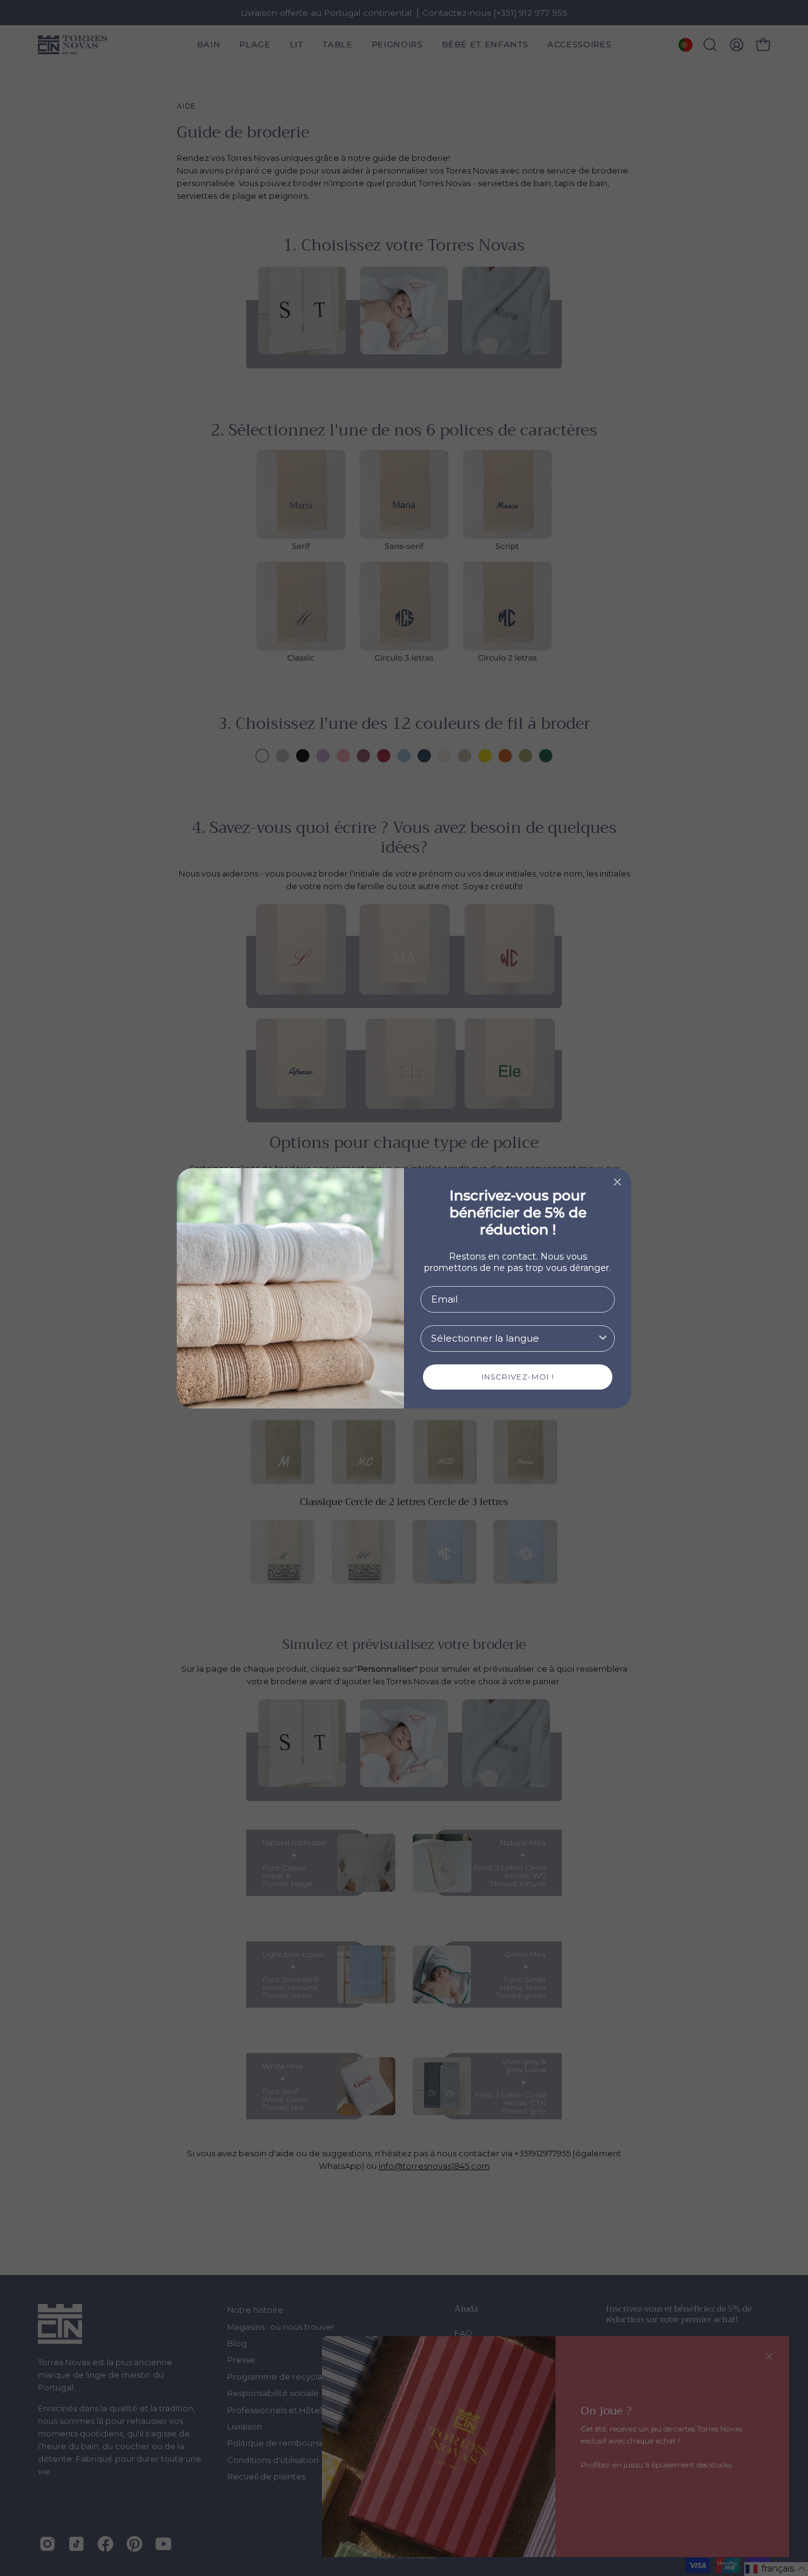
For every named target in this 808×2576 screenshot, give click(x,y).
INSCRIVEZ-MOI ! (518, 1377)
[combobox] (514, 1338)
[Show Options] (603, 1338)
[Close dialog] (617, 1182)
